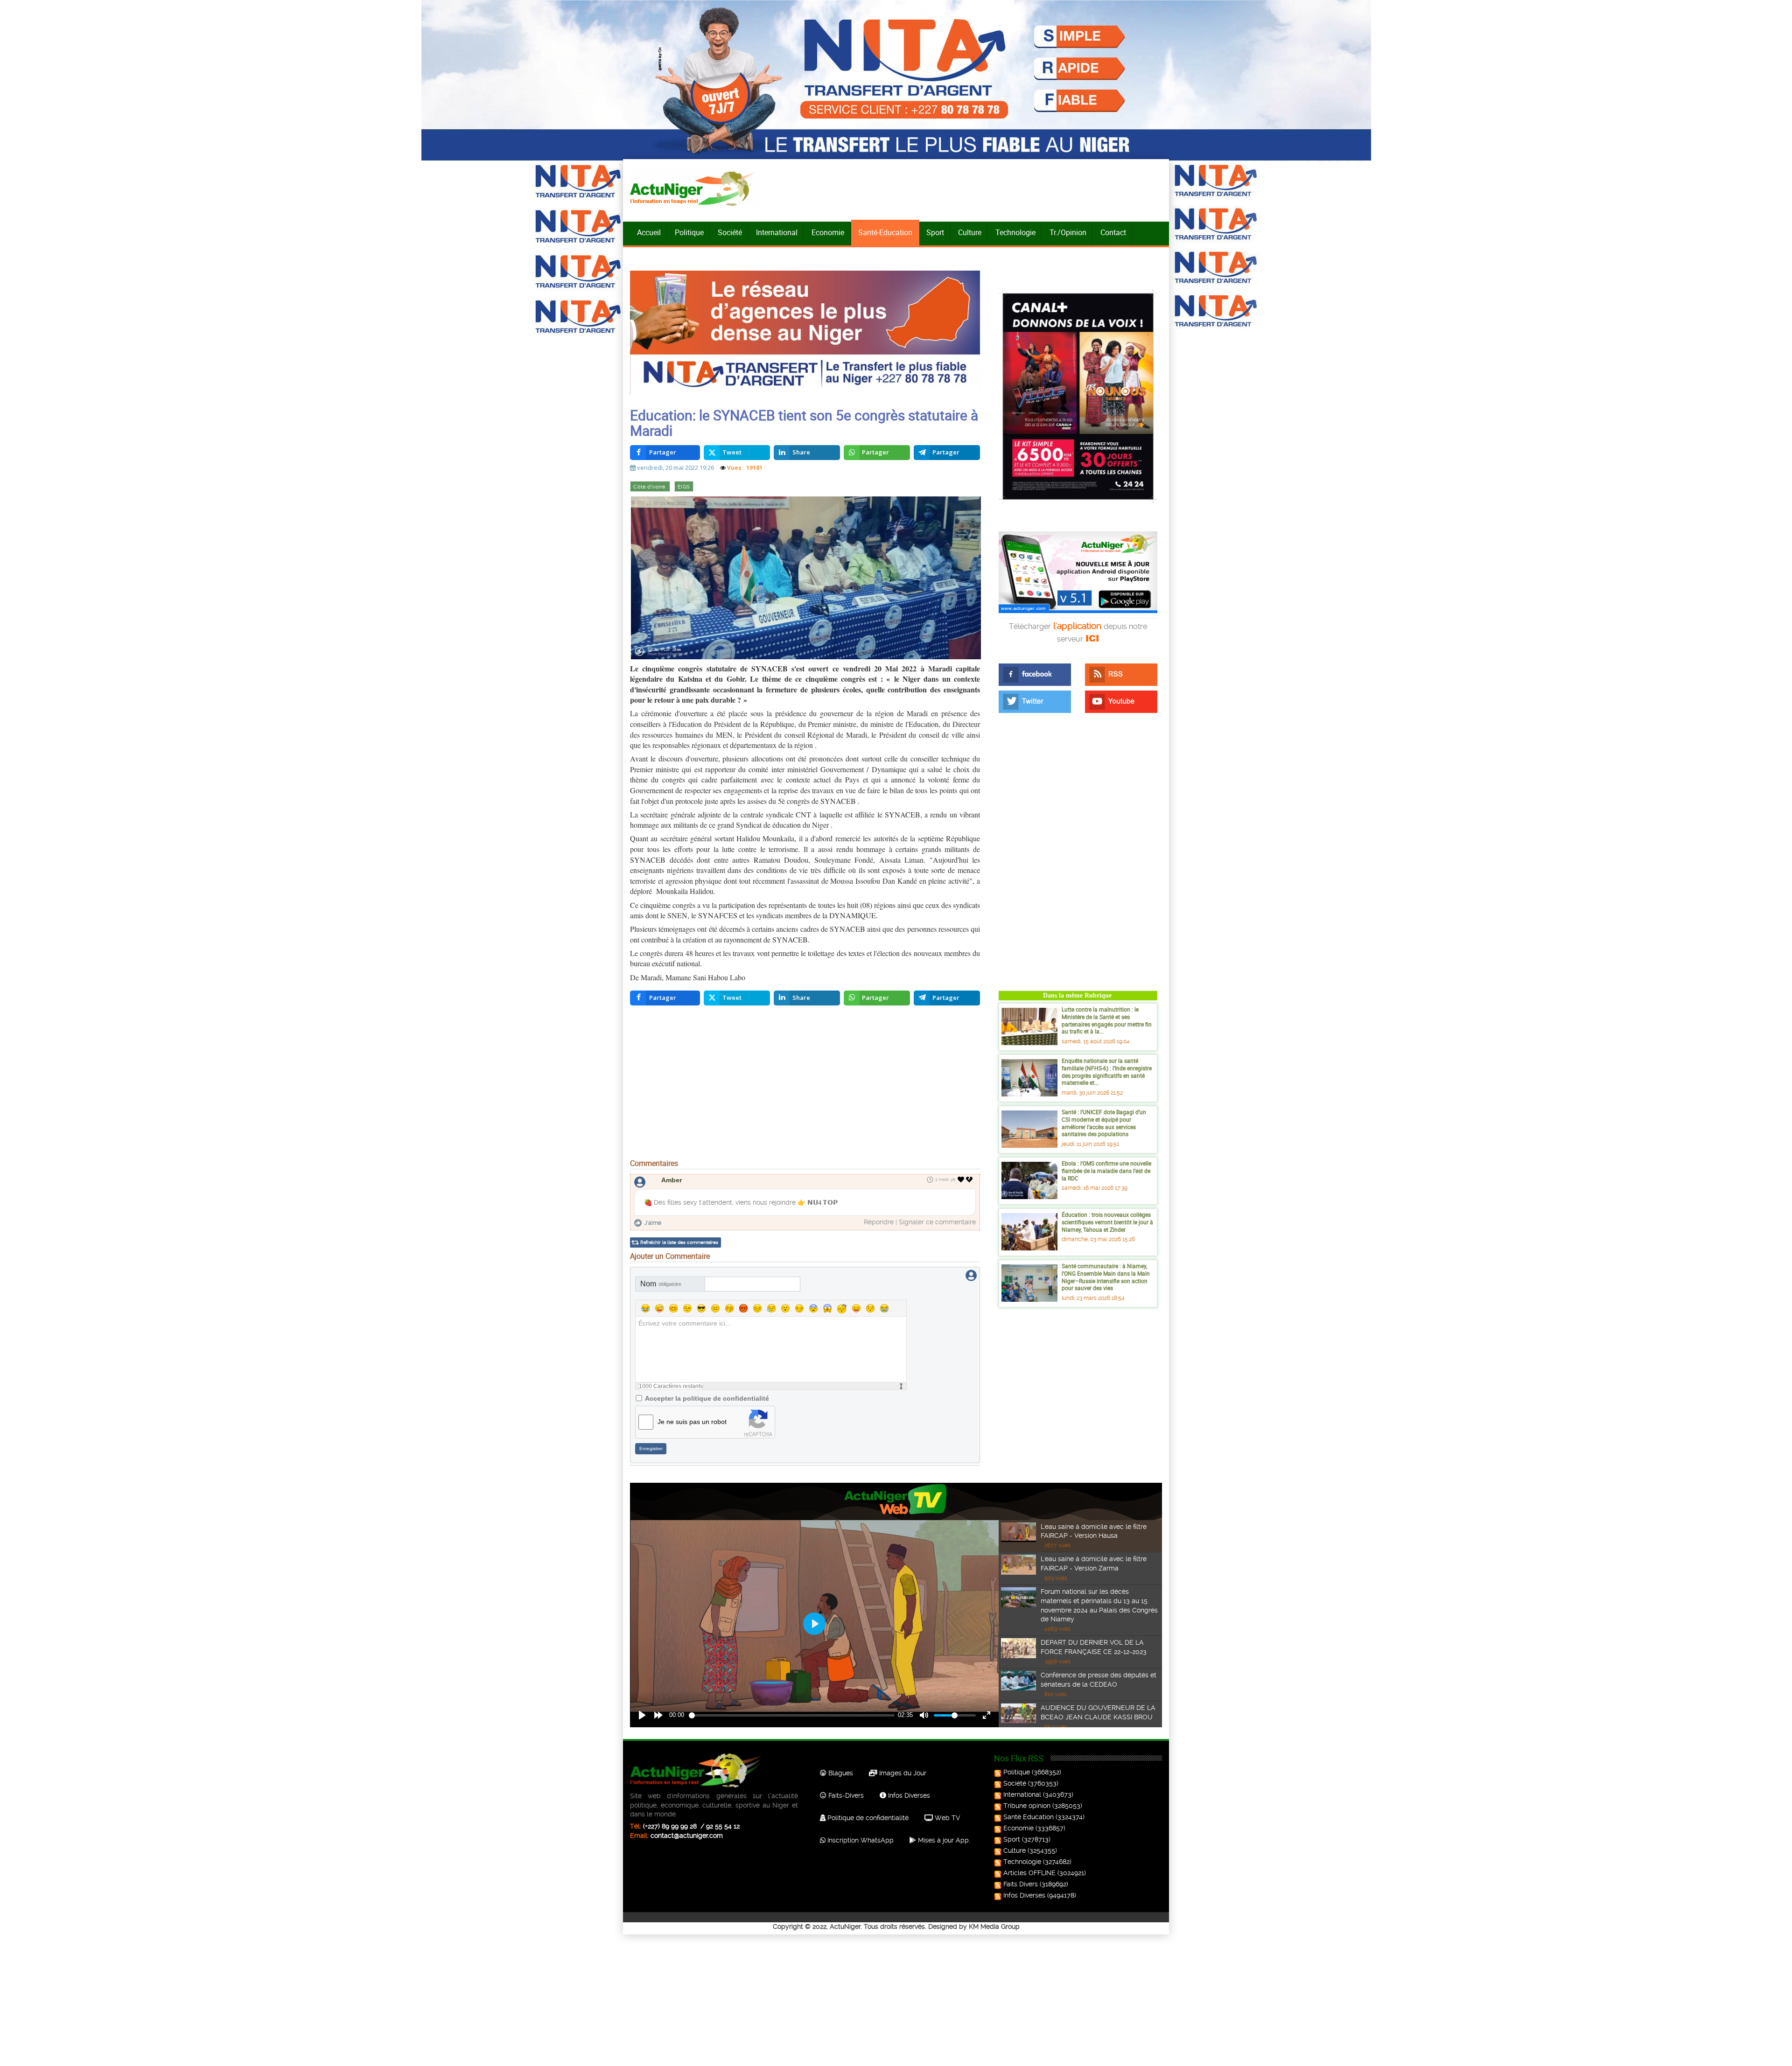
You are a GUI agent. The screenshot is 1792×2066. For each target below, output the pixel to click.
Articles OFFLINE (1029, 1873)
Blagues (840, 1773)
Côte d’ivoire (650, 487)
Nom (661, 1284)
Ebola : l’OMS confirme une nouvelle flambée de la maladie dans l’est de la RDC (1106, 1170)
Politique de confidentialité (867, 1818)
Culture (970, 232)
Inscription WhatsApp (860, 1840)
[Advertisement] (805, 1084)
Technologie (1015, 232)
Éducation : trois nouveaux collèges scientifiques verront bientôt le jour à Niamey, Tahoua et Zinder (1107, 1222)
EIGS (684, 487)
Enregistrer (651, 1448)
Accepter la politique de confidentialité (707, 1398)
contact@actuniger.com (687, 1836)
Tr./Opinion (1068, 232)
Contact (1113, 232)
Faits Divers (1021, 1884)
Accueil (649, 232)
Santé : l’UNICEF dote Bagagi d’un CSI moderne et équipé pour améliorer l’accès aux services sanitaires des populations (1104, 1123)
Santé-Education (885, 232)
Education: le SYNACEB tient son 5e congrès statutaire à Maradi (804, 423)
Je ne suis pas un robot (692, 1422)
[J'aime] (961, 1180)
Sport (935, 232)
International (777, 232)
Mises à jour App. (943, 1840)
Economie (828, 232)
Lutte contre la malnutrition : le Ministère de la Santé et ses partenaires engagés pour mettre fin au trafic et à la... (1107, 1020)
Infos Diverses (908, 1795)
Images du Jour (902, 1773)
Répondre (879, 1222)
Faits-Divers (845, 1795)
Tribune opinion (1027, 1806)
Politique (689, 232)
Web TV (946, 1818)
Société (730, 232)
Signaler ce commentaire (937, 1222)
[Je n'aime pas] (970, 1180)
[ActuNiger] (695, 188)
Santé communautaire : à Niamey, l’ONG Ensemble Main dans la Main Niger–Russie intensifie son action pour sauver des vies (1106, 1277)
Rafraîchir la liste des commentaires (679, 1242)
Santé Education (1029, 1817)
